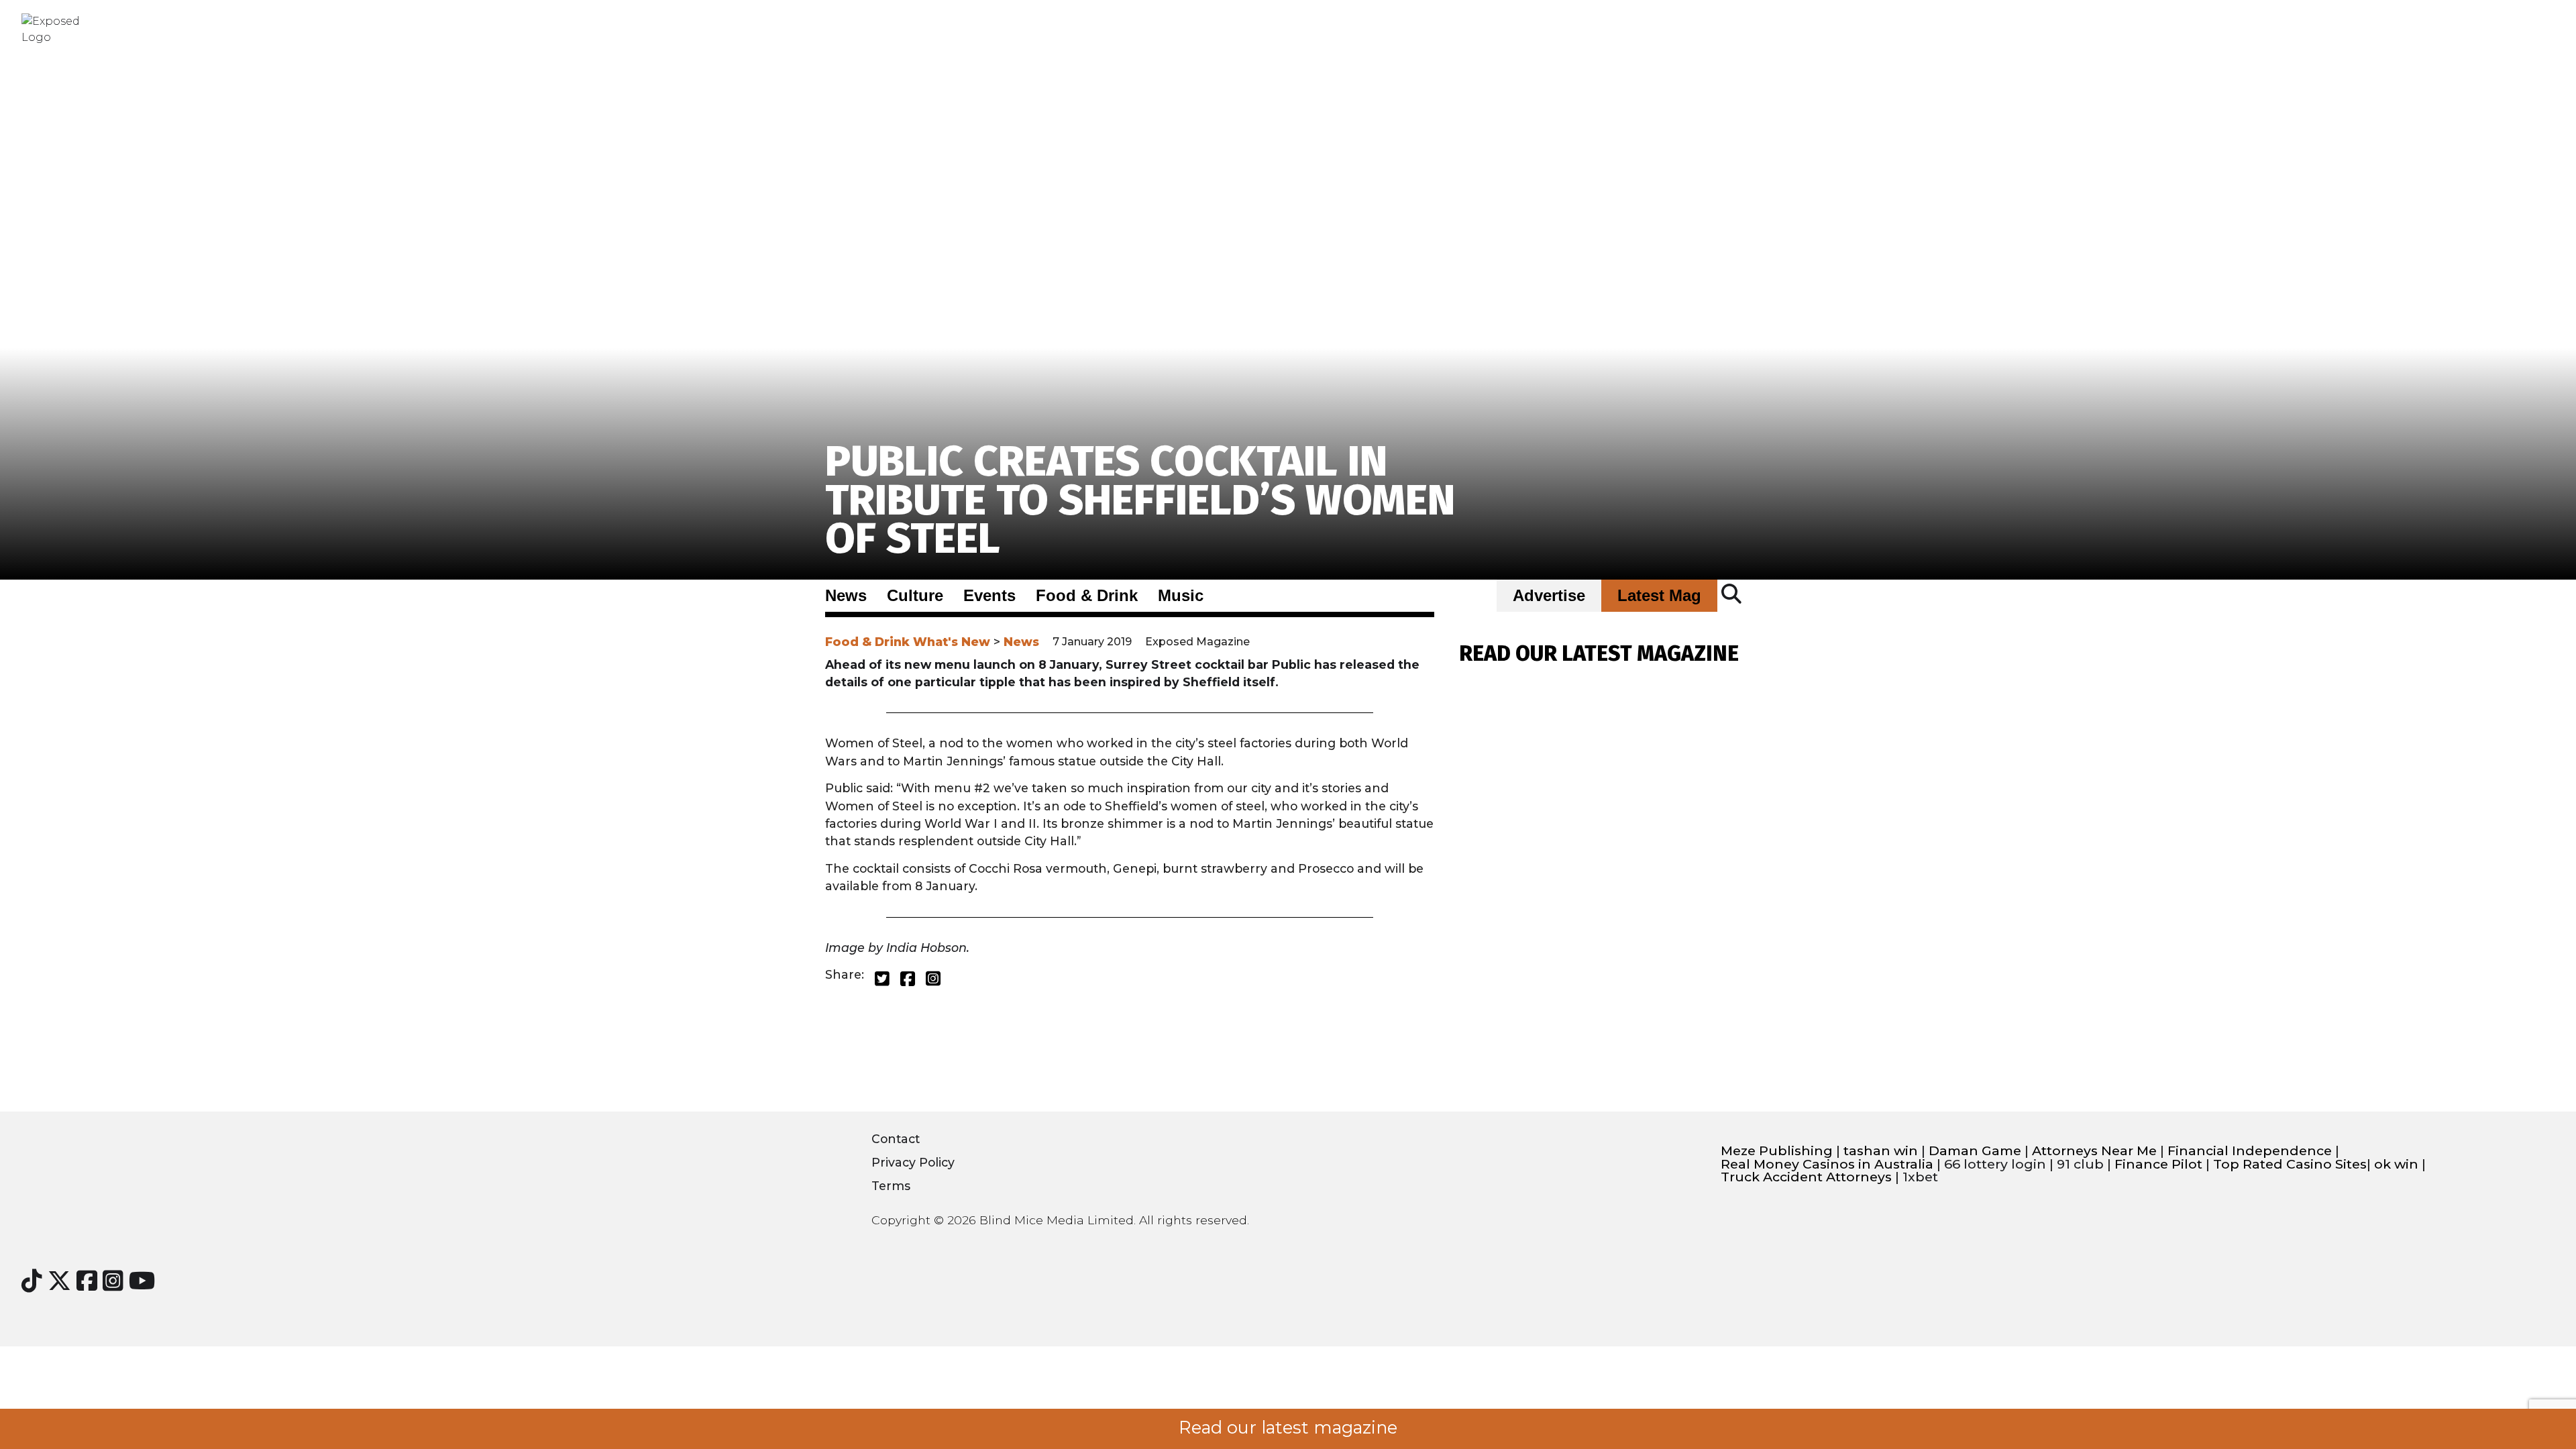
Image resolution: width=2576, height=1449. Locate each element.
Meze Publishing (1777, 1151)
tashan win (1881, 1151)
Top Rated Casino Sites (2290, 1164)
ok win (2396, 1164)
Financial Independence (2250, 1151)
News (846, 596)
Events (989, 596)
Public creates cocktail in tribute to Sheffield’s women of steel (1140, 500)
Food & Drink (1087, 596)
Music (1181, 596)
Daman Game (1975, 1151)
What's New (952, 642)
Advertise (1549, 596)
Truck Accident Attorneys (1806, 1177)
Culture (915, 596)
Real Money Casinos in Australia (1827, 1164)
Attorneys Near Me (2094, 1151)
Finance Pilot (2158, 1164)
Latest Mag (1659, 596)
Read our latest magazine (1288, 1428)
